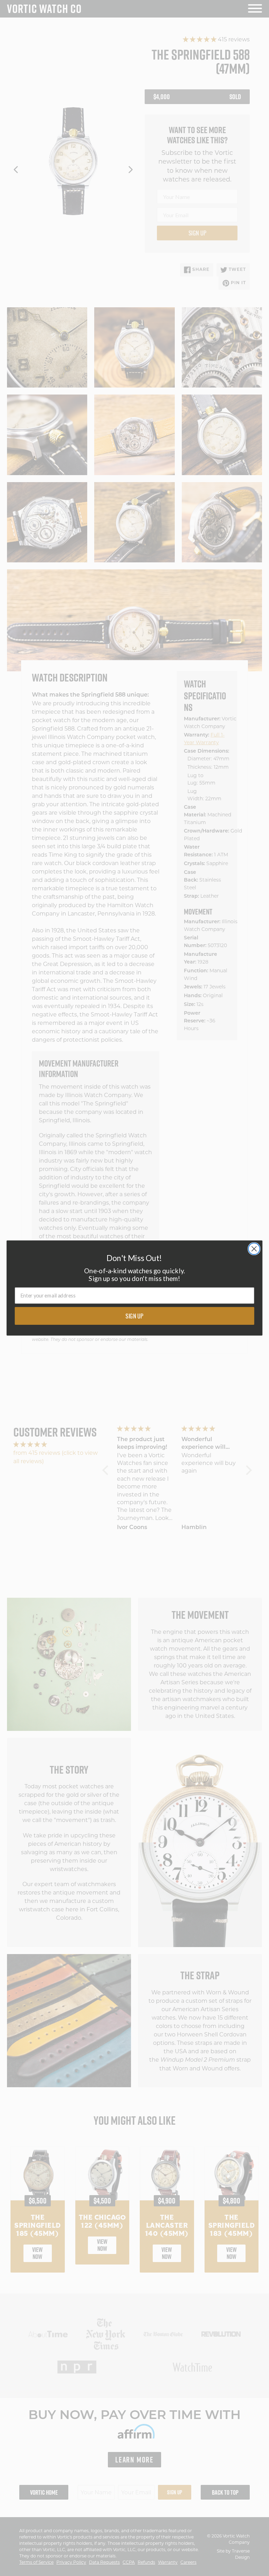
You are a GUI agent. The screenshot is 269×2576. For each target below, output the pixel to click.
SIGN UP (134, 1316)
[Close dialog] (254, 1249)
